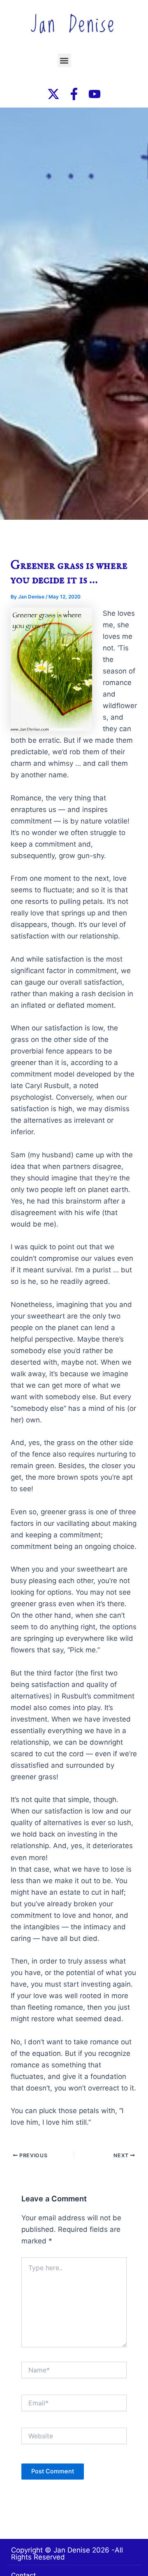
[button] (64, 60)
